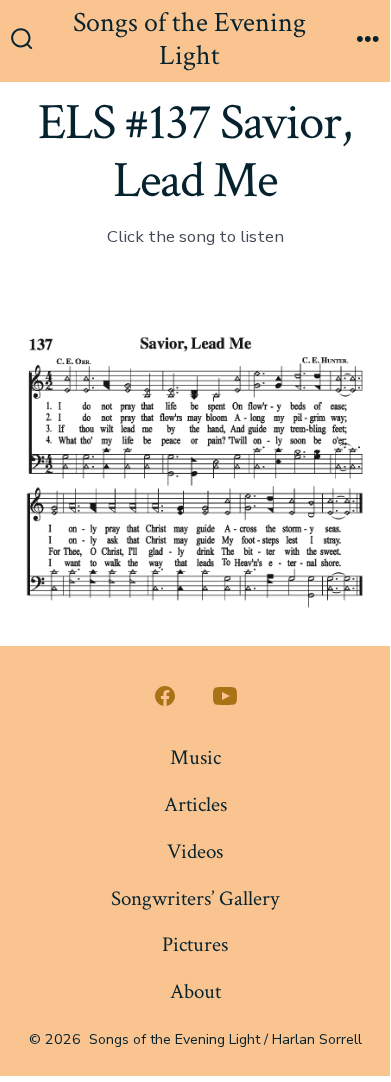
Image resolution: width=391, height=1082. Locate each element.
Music (195, 757)
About (195, 991)
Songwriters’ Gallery (195, 898)
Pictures (195, 944)
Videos (195, 851)
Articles (195, 804)
